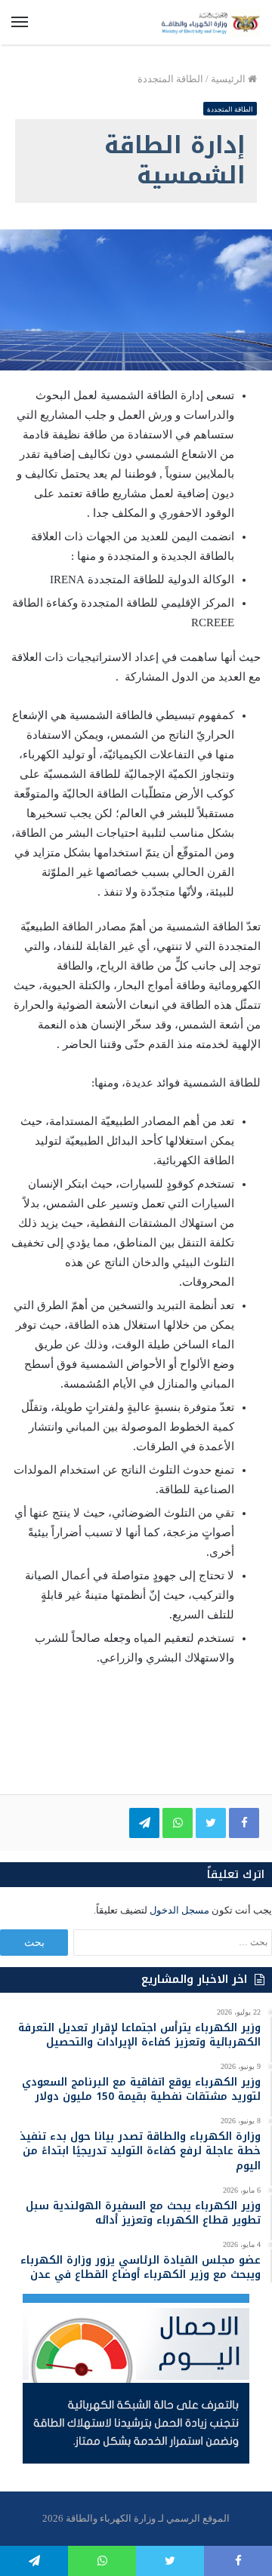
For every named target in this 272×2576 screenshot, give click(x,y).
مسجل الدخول (179, 1910)
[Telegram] (144, 1823)
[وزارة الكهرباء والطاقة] (208, 22)
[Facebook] (244, 1823)
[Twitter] (211, 1823)
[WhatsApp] (178, 1823)
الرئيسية (229, 79)
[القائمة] (20, 23)
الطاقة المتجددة (170, 79)
